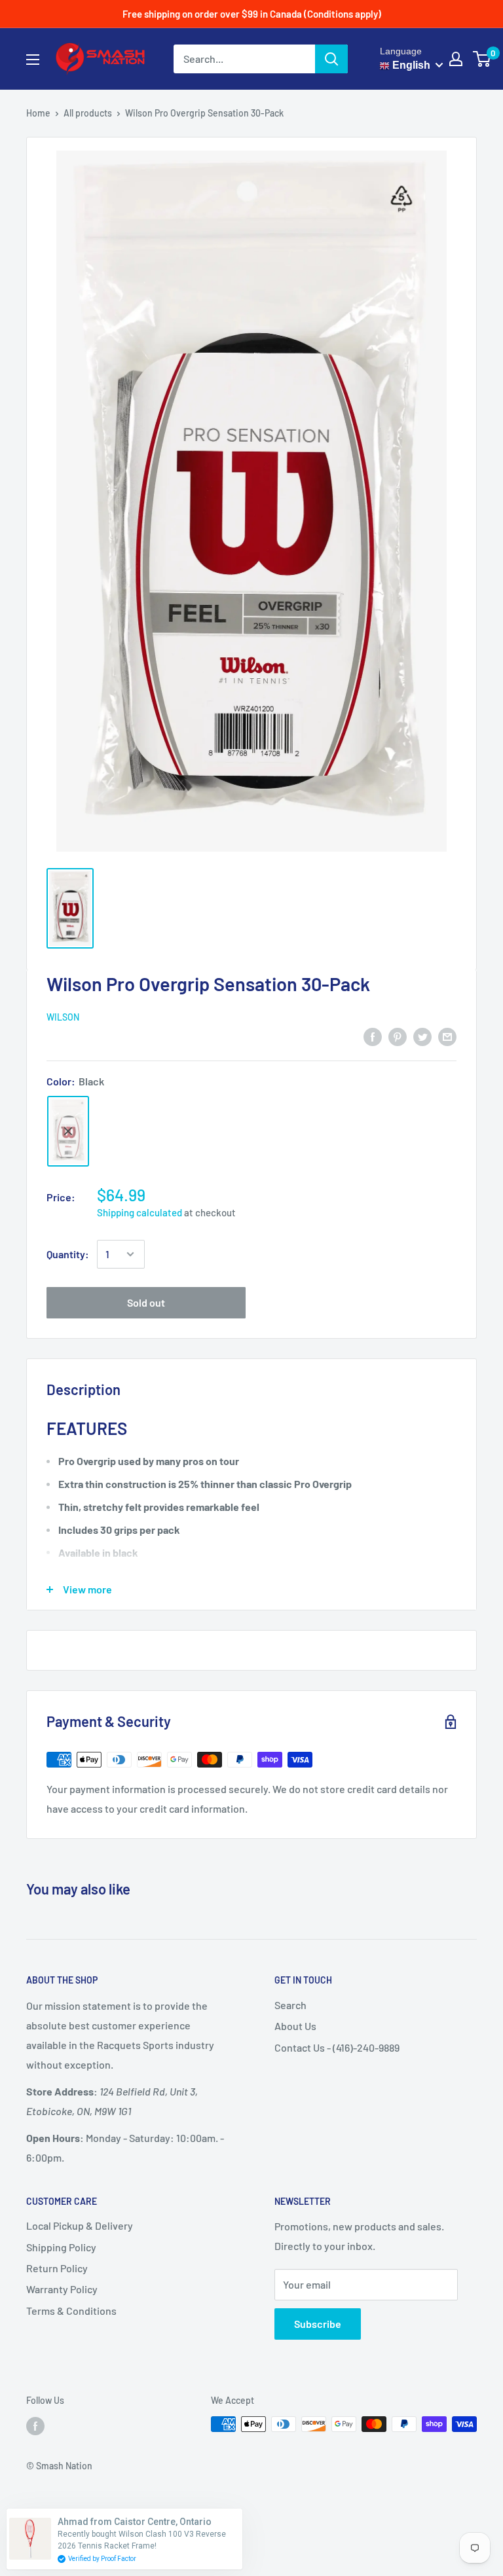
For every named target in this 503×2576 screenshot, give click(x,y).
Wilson (63, 1017)
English (410, 65)
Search (290, 2005)
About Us (295, 2026)
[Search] (331, 59)
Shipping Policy (61, 2247)
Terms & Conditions (71, 2311)
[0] (482, 59)
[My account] (456, 59)
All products (88, 113)
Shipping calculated (140, 1212)
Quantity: (68, 1254)
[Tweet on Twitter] (422, 1036)
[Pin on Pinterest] (398, 1036)
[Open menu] (33, 60)
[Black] (68, 1132)
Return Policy (57, 2268)
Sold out (146, 1302)
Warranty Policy (62, 2289)
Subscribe (318, 2324)
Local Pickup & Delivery (80, 2225)
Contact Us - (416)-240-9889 (337, 2047)
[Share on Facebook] (373, 1036)
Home (38, 113)
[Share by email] (447, 1036)
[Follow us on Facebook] (35, 2425)
